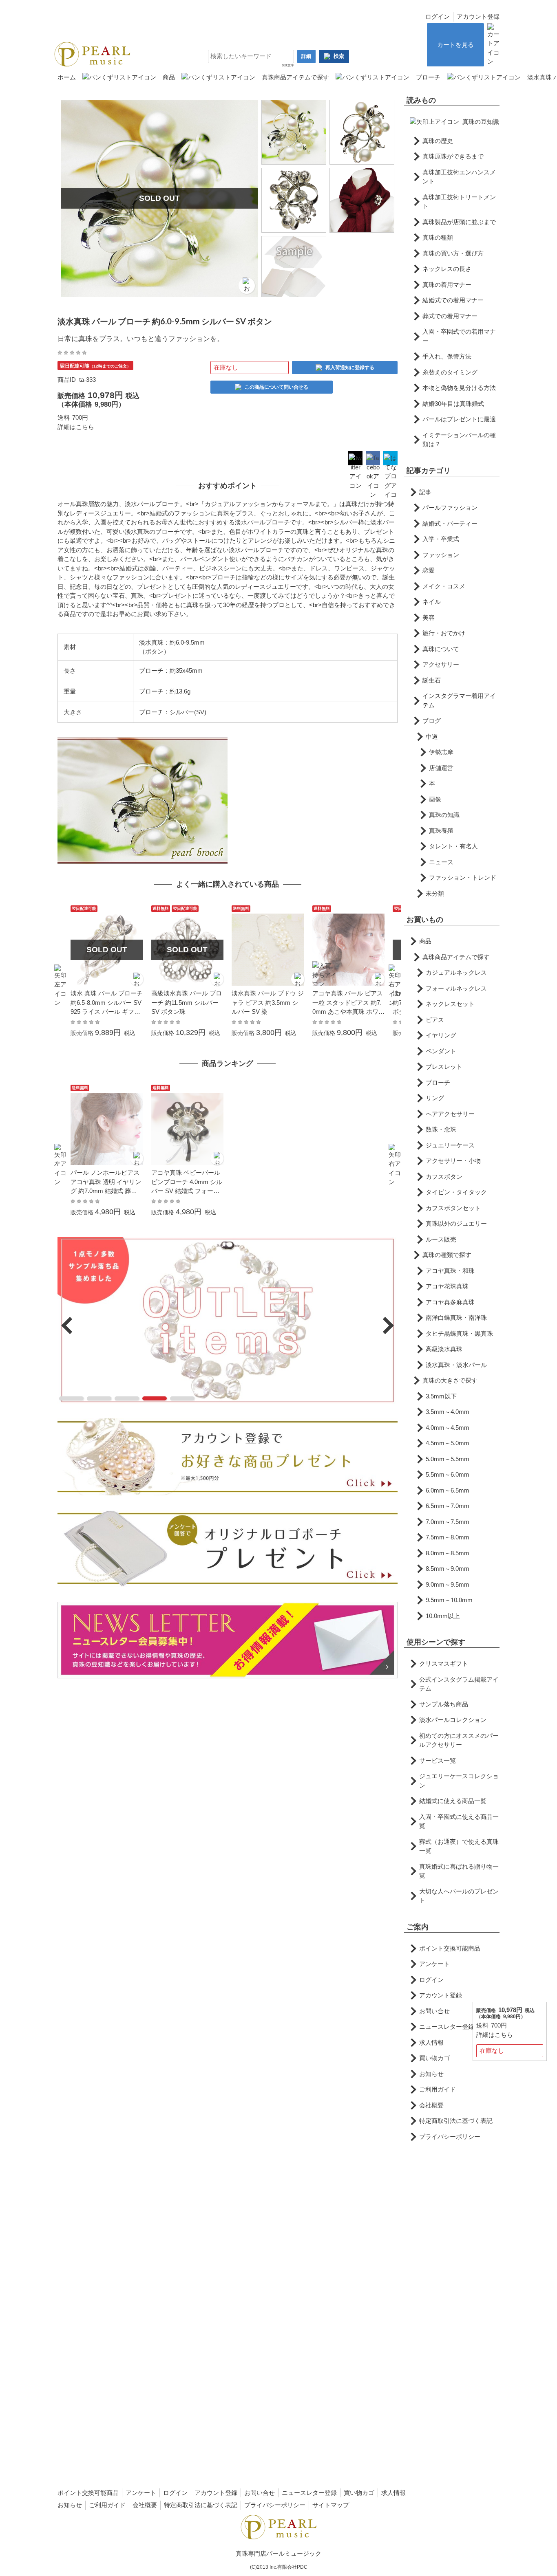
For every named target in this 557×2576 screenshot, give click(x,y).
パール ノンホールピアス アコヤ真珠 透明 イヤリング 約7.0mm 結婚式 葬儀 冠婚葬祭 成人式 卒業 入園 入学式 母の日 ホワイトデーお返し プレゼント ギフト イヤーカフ (107, 1182)
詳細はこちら (76, 427)
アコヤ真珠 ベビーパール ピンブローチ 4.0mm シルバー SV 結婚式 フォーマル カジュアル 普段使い (187, 1182)
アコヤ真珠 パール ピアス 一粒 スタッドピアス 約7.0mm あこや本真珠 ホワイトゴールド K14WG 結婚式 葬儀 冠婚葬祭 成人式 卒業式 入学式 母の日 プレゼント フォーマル (348, 1003)
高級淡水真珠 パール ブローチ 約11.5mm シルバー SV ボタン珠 (187, 1002)
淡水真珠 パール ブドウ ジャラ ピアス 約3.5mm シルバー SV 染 (268, 1002)
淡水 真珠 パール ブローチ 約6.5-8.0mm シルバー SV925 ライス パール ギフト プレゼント (107, 1003)
